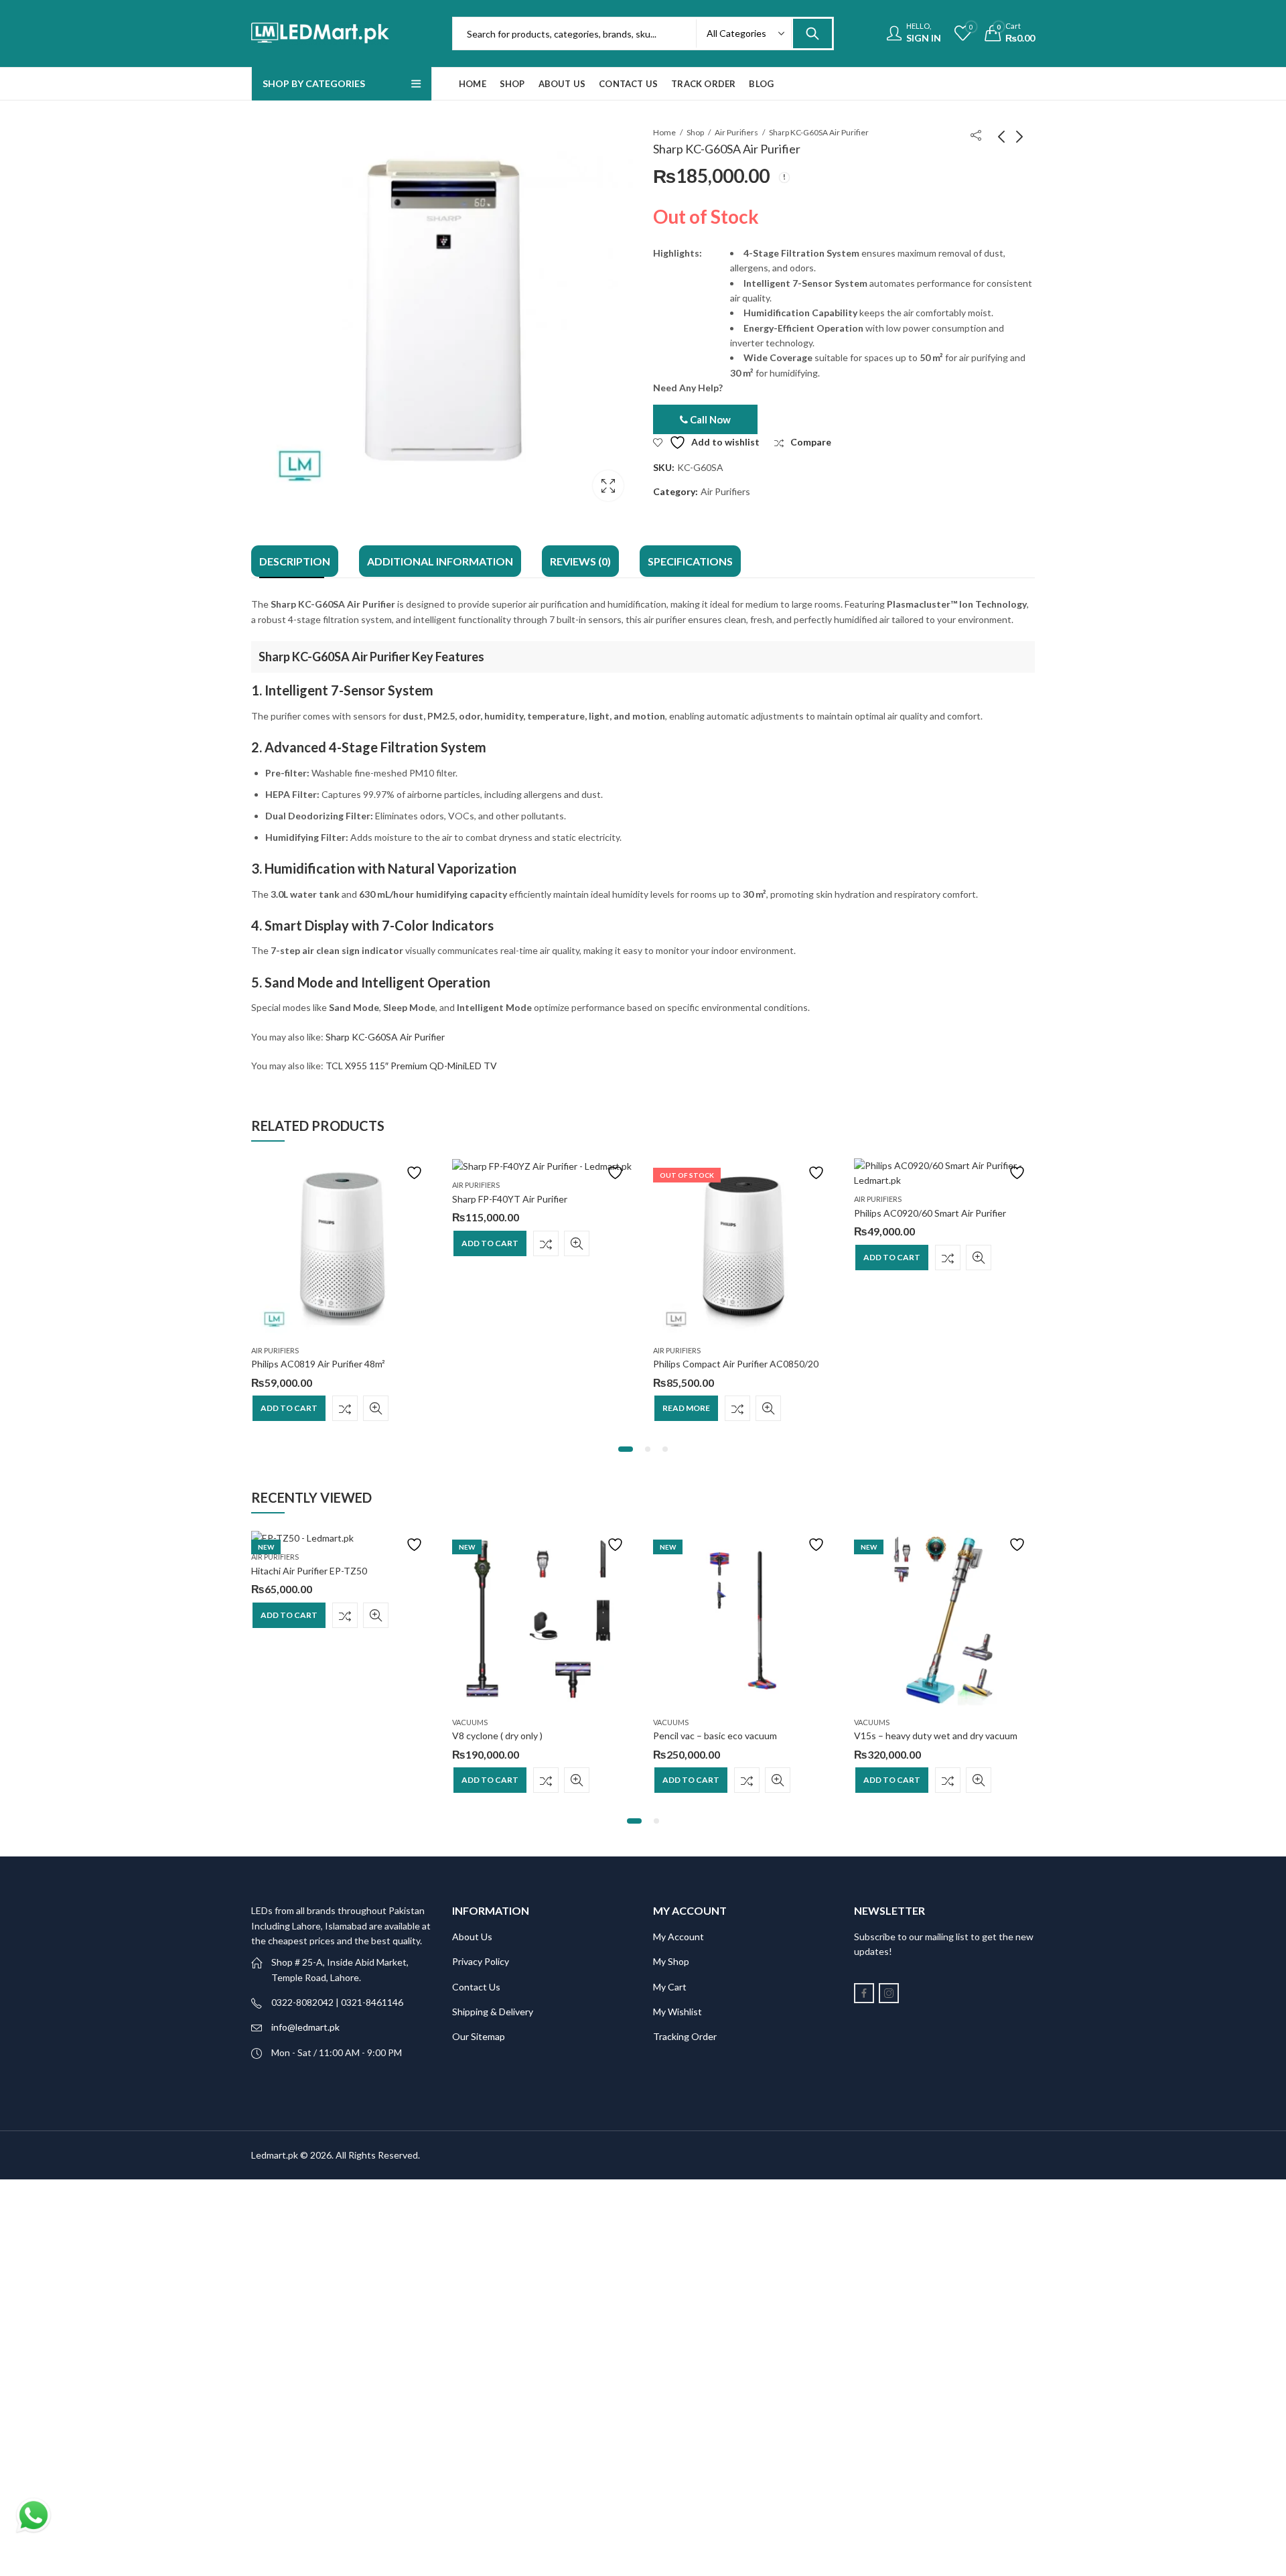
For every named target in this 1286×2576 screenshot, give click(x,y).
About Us (472, 1937)
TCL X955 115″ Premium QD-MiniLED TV (411, 1066)
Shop (695, 132)
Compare (345, 1408)
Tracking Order (685, 2036)
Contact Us (476, 1987)
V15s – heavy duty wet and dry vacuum (936, 1736)
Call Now (709, 419)
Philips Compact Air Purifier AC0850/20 (736, 1364)
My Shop (671, 1961)
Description (295, 561)
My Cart (670, 1987)
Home (664, 132)
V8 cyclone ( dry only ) (497, 1736)
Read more (686, 1408)
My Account (678, 1937)
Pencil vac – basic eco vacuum (715, 1736)
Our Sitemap (479, 2036)
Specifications (690, 561)
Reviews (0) (580, 561)
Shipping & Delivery (493, 2012)
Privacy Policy (481, 1961)
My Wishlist (677, 2012)
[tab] (295, 561)
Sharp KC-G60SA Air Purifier (385, 1037)
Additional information (440, 561)
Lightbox (608, 486)
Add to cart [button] (289, 1408)
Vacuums (470, 1722)
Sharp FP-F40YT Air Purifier (510, 1199)
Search (812, 33)
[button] (626, 1449)
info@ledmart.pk (305, 2027)
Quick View (376, 1408)
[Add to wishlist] (416, 1173)
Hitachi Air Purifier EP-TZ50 (309, 1571)
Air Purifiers (736, 132)
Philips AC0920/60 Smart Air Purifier (930, 1213)
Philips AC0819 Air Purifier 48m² (318, 1364)
